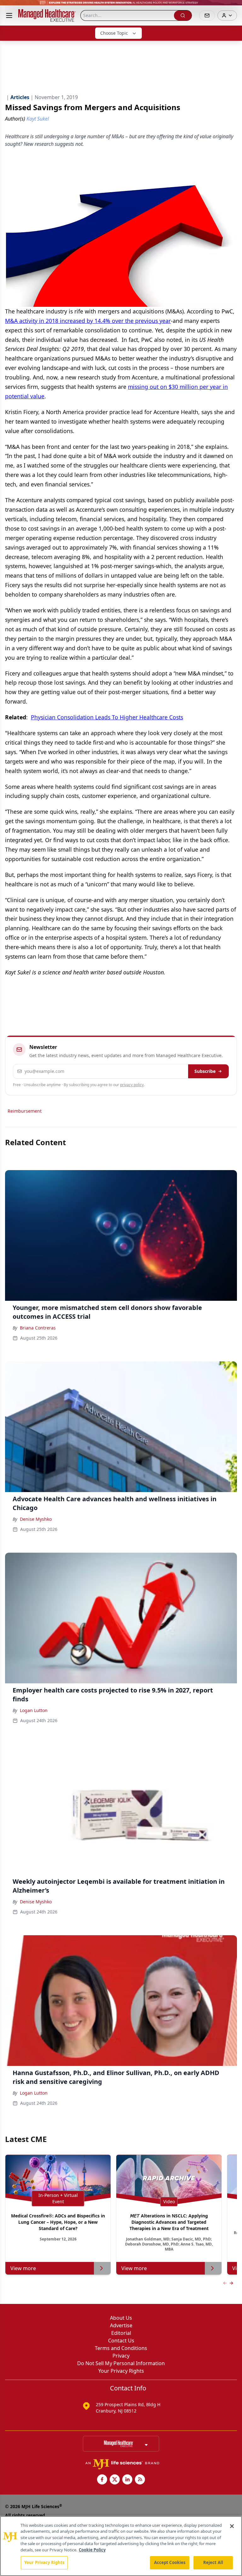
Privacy (121, 2356)
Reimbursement (25, 1111)
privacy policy (132, 1085)
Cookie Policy (92, 2550)
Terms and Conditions (121, 2348)
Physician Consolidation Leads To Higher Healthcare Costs (107, 717)
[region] (121, 2546)
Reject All (213, 2562)
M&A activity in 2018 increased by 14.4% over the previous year (88, 321)
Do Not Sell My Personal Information (121, 2363)
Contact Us (121, 2341)
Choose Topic (114, 33)
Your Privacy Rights (121, 2371)
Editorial (121, 2333)
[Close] (232, 2526)
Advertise (121, 2325)
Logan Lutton (34, 1710)
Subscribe (205, 1071)
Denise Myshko (36, 1519)
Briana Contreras (38, 1328)
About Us (121, 2318)
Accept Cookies (170, 2562)
